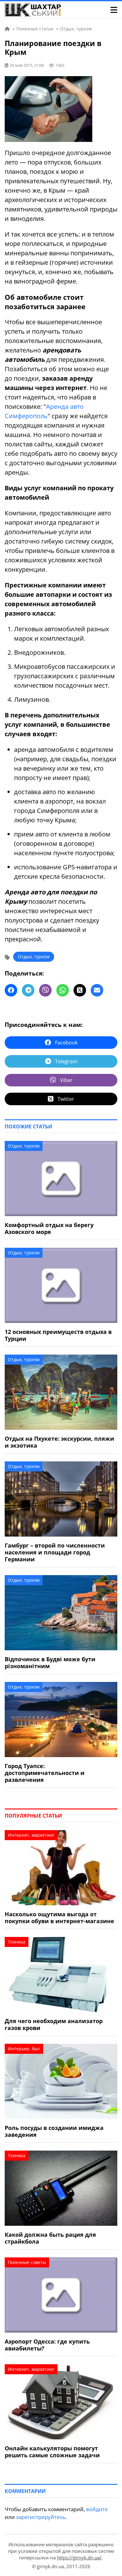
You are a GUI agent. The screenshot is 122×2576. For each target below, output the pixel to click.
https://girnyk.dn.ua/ (79, 2558)
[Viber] (45, 990)
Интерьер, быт (24, 2049)
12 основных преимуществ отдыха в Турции (58, 1335)
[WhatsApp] (63, 990)
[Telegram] (28, 990)
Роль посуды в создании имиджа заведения (54, 2131)
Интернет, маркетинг (31, 1835)
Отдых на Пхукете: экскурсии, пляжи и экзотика (59, 1442)
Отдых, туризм (34, 957)
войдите (97, 2509)
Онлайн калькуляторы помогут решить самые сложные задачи (52, 2452)
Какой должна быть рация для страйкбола (50, 2238)
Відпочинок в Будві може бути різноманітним (50, 1663)
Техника (17, 1942)
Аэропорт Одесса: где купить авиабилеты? (47, 2345)
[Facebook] (11, 990)
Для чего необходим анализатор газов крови (54, 2024)
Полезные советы (27, 2262)
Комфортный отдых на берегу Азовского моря (49, 1228)
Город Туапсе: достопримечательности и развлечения (45, 1773)
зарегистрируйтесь (41, 2517)
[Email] (97, 990)
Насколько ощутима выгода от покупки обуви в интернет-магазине (59, 1918)
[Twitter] (80, 990)
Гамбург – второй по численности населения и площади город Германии (55, 1552)
